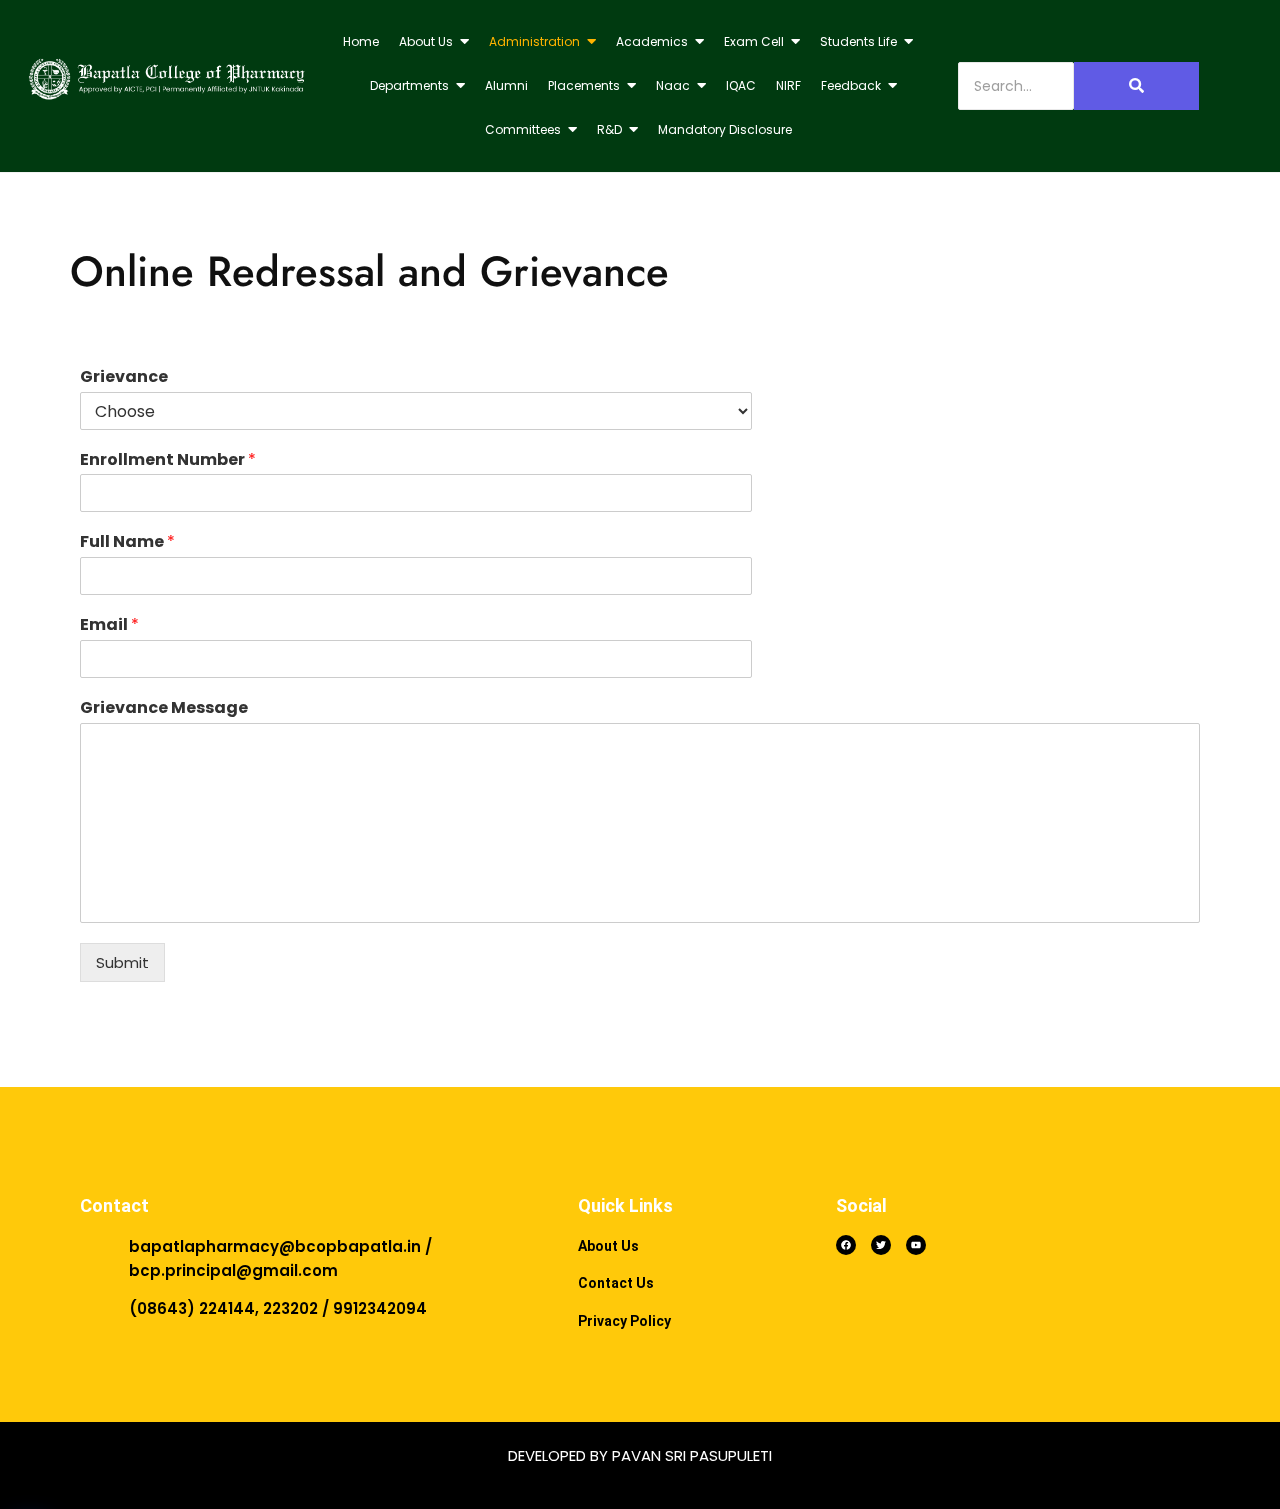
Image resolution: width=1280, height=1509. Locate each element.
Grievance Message (164, 708)
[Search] (1136, 86)
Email (109, 625)
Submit (122, 962)
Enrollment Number (168, 460)
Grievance (124, 377)
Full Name (127, 542)
